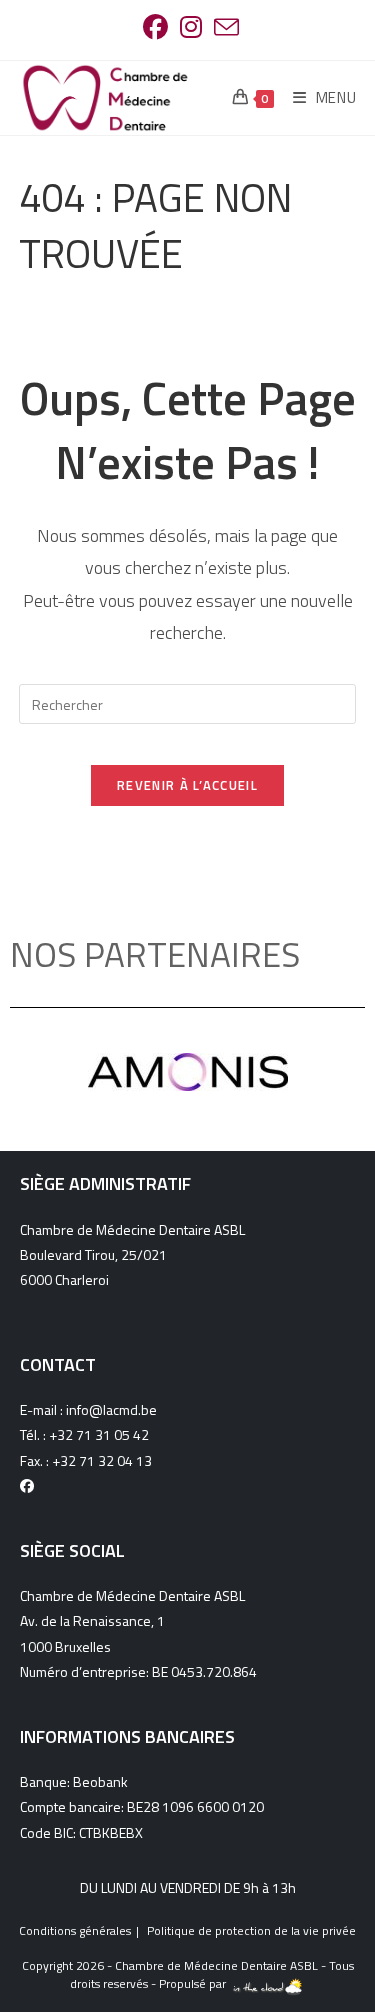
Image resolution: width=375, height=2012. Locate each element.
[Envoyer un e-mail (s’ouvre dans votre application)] (223, 27)
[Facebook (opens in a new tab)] (155, 27)
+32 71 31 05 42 (99, 1434)
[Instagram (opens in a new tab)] (191, 27)
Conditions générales (75, 1930)
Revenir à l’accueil (187, 785)
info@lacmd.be (111, 1409)
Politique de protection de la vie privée (251, 1930)
